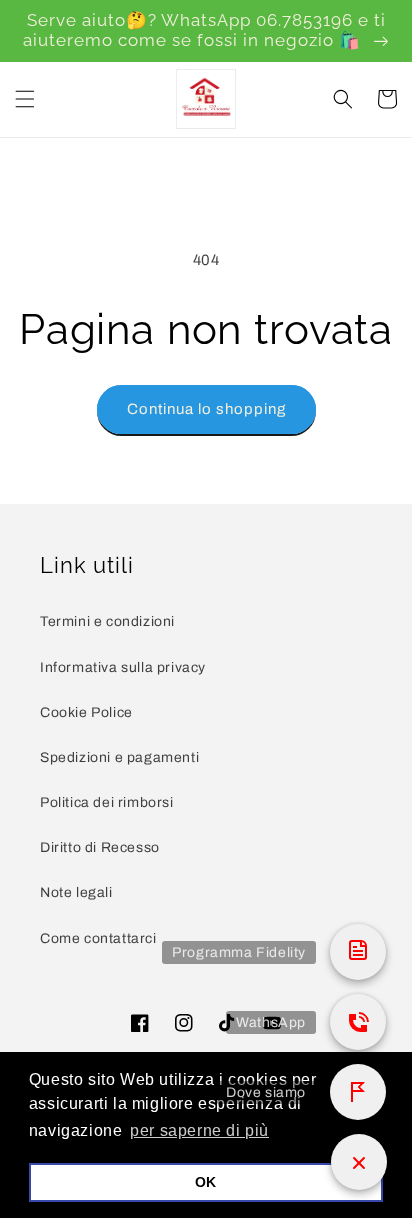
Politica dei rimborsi (107, 802)
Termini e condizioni (107, 621)
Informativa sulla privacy (123, 667)
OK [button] (206, 1182)
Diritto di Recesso (100, 847)
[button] (25, 99)
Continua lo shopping (206, 409)
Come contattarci (98, 938)
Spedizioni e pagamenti (119, 757)
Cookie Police (86, 712)
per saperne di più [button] (199, 1130)
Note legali (76, 892)
